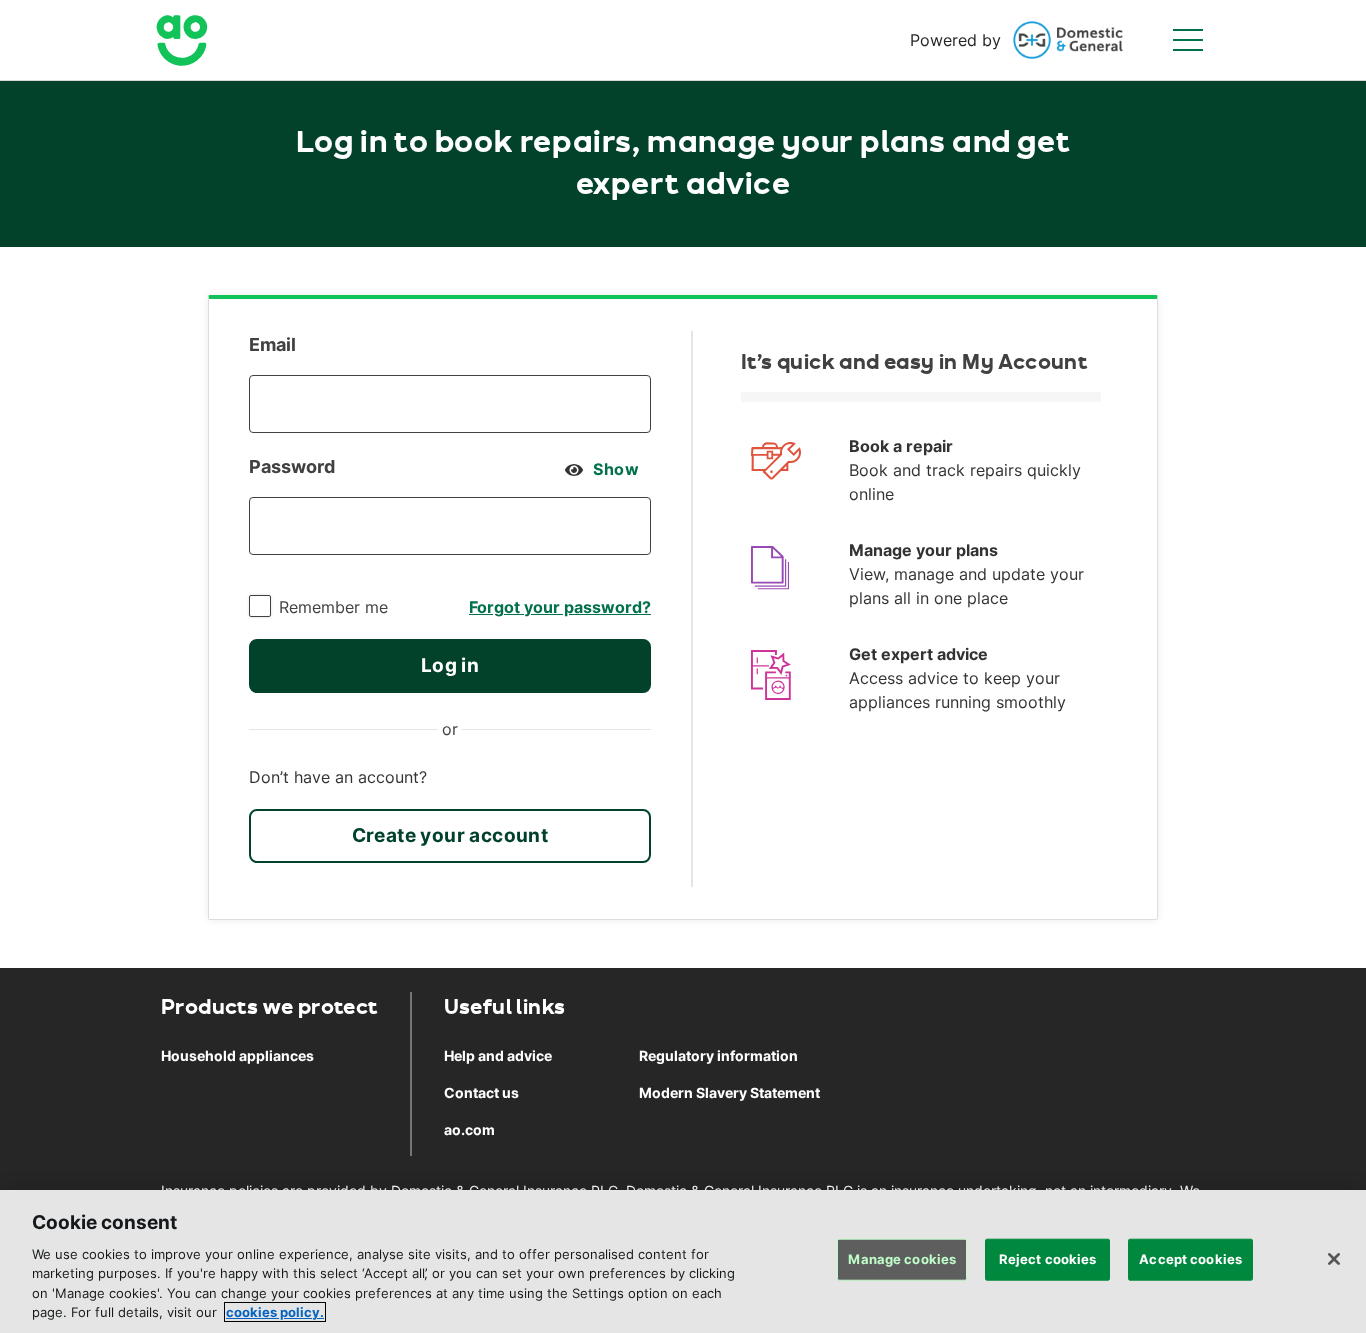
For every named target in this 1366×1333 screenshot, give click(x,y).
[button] (450, 666)
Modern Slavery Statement (729, 1092)
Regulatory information (718, 1055)
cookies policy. (275, 1312)
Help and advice (498, 1055)
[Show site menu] (1188, 40)
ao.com (469, 1129)
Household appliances (237, 1055)
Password (292, 466)
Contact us (481, 1092)
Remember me (333, 607)
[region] (683, 1261)
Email (272, 344)
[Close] (1334, 1259)
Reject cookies (1048, 1259)
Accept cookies (1190, 1259)
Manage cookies (902, 1259)
